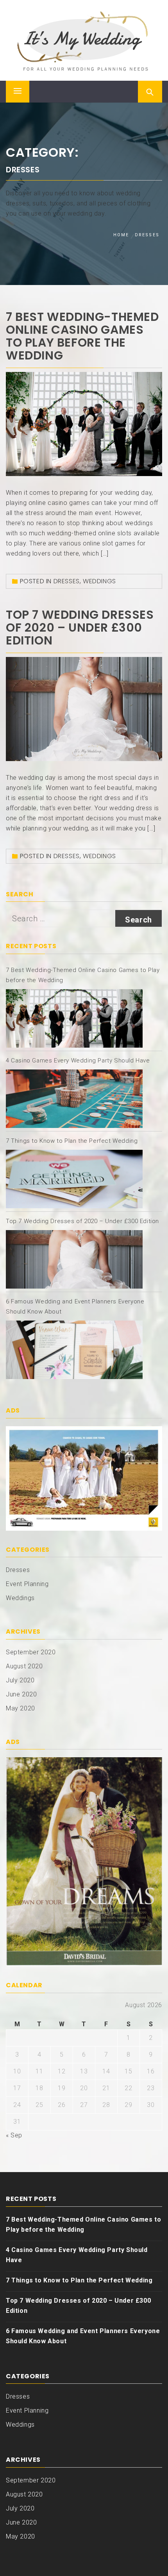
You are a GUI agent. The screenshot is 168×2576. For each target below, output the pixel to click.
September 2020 (31, 1652)
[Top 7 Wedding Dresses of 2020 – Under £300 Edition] (74, 1259)
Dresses (67, 581)
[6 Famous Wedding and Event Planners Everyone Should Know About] (74, 1350)
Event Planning (27, 1584)
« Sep (14, 2135)
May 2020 (21, 1708)
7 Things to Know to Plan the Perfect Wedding (72, 1141)
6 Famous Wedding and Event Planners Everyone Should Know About (83, 2336)
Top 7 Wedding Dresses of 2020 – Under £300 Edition (80, 628)
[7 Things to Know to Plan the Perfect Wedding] (74, 1179)
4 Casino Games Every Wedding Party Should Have (78, 1060)
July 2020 (20, 1680)
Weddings (99, 581)
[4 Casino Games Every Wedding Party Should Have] (74, 1099)
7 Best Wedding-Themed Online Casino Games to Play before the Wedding (82, 336)
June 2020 (21, 1694)
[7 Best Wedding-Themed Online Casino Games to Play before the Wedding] (74, 1018)
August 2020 (24, 1666)
